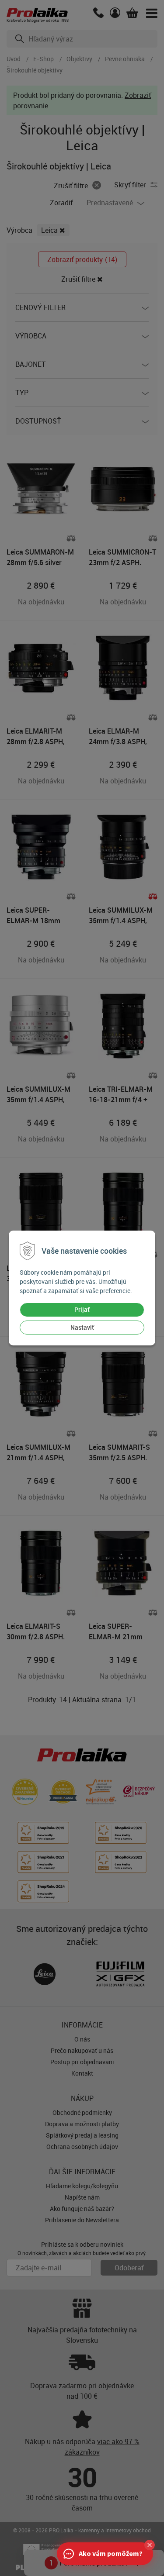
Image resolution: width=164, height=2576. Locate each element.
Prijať (82, 1309)
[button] (150, 2545)
